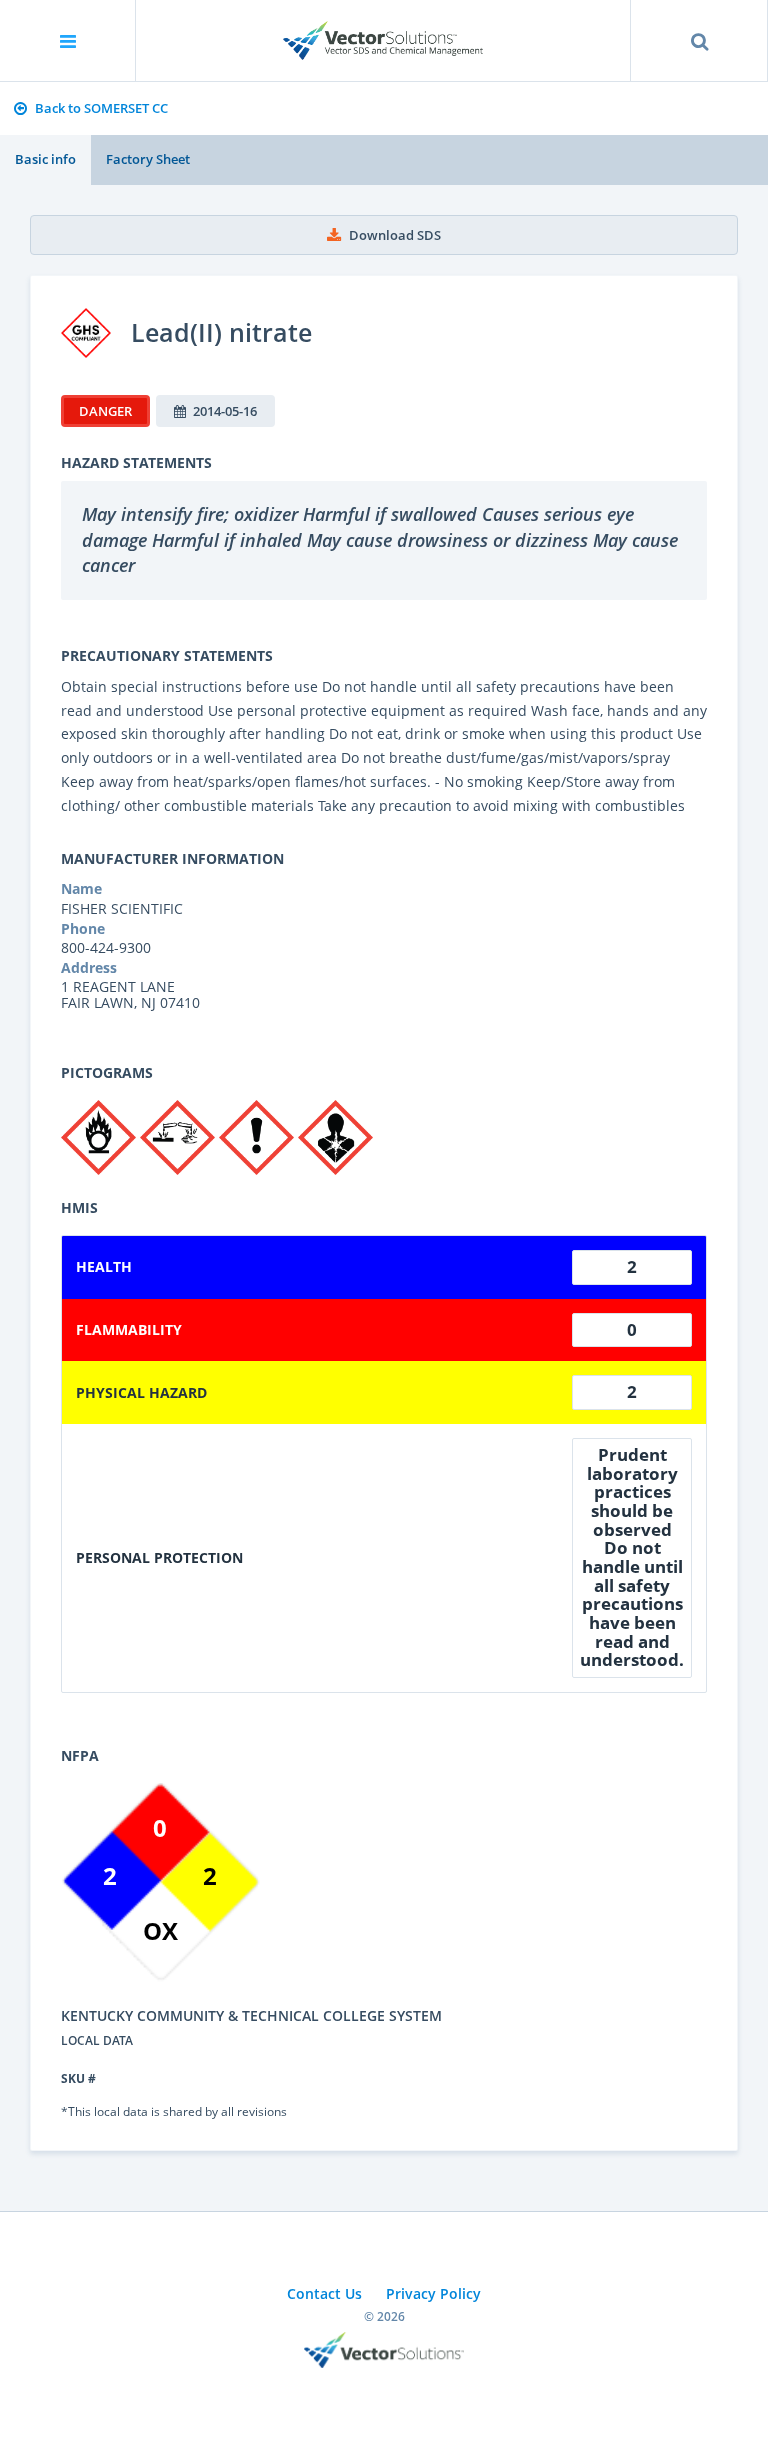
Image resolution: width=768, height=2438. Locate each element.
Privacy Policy (433, 2293)
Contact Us (324, 2293)
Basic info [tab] (45, 159)
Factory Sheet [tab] (148, 159)
